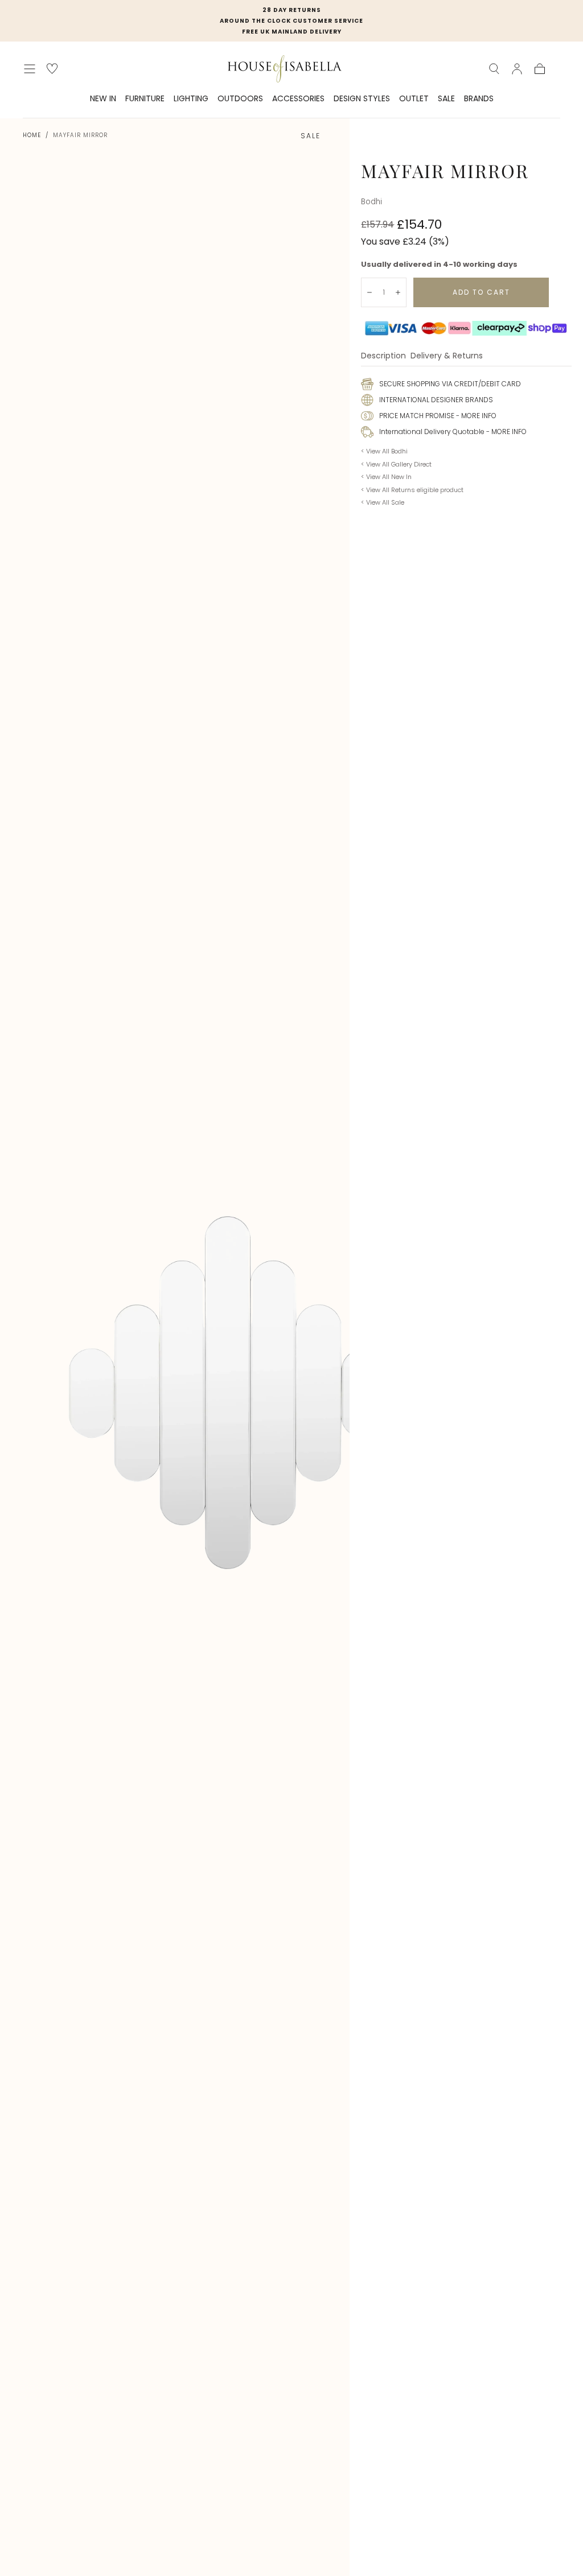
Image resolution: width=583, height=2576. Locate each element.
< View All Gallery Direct (396, 464)
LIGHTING (191, 99)
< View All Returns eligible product (412, 490)
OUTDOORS (240, 99)
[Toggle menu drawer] (30, 69)
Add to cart (481, 292)
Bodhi (371, 202)
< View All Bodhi (384, 451)
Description (383, 356)
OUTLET (414, 99)
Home (32, 135)
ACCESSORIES (298, 99)
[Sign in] (517, 69)
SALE (446, 99)
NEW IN (103, 99)
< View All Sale (383, 502)
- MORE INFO (475, 416)
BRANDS (479, 99)
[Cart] (540, 69)
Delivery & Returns (447, 356)
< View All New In (386, 477)
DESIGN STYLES (362, 99)
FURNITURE (145, 99)
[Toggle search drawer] (494, 69)
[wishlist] (52, 69)
